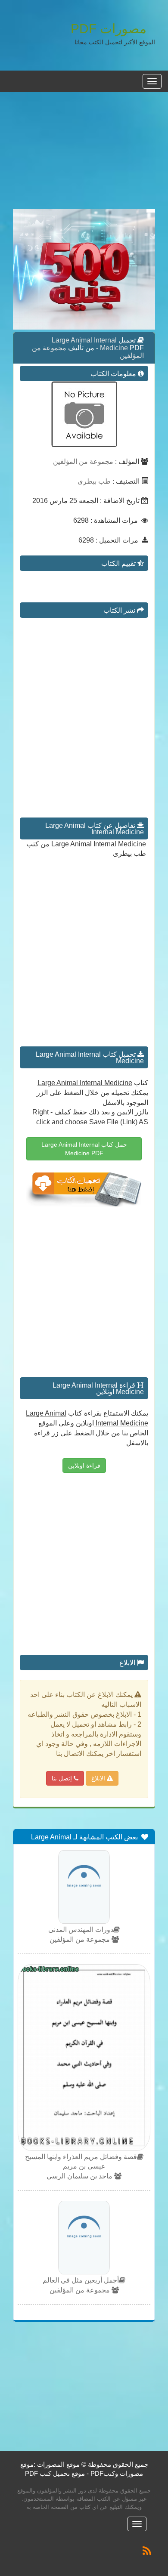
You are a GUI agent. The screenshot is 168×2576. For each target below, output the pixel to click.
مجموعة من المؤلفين (83, 461)
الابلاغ (99, 1778)
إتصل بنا (63, 1778)
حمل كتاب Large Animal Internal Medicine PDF (84, 1149)
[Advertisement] (84, 155)
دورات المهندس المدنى (81, 1930)
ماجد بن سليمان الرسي (80, 2176)
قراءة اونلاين (84, 1465)
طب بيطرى (94, 481)
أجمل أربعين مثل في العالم (81, 2280)
